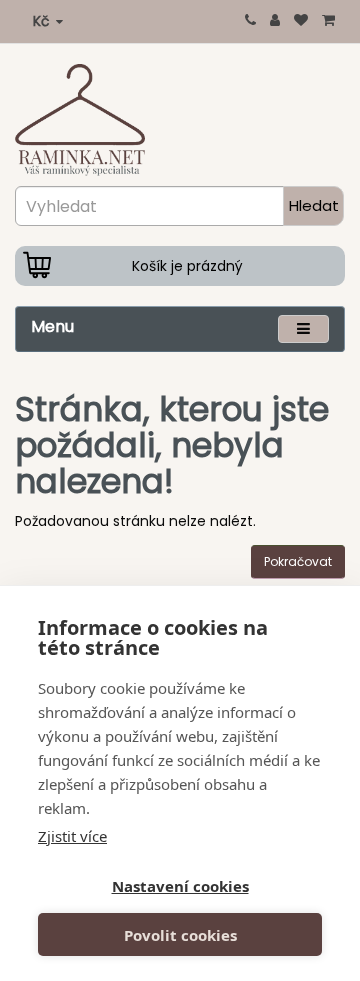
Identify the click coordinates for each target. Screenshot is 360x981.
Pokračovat (298, 561)
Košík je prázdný (187, 266)
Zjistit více (72, 836)
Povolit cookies (180, 935)
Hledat (314, 205)
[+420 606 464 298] (250, 20)
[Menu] (303, 328)
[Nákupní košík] (328, 20)
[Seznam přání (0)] (301, 20)
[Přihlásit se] (275, 20)
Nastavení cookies (180, 886)
